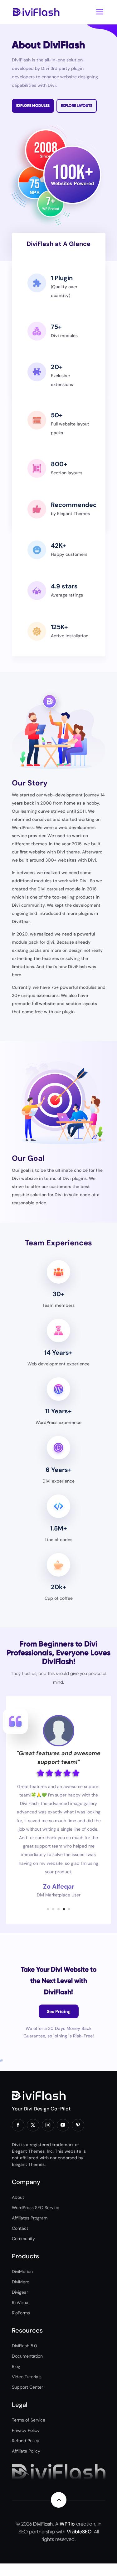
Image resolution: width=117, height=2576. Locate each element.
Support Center (27, 2387)
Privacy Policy (26, 2430)
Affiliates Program (30, 2218)
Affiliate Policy (26, 2451)
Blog (16, 2366)
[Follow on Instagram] (48, 2125)
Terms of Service (29, 2420)
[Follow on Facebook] (18, 2125)
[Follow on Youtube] (63, 2125)
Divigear (20, 2292)
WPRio (67, 2524)
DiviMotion (22, 2271)
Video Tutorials (27, 2377)
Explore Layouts (77, 106)
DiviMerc (21, 2282)
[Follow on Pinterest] (78, 2125)
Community (23, 2239)
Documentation (27, 2356)
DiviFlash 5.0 (24, 2346)
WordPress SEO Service (36, 2208)
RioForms (21, 2313)
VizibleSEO (79, 2532)
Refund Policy (26, 2441)
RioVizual (21, 2302)
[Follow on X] (33, 2125)
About (18, 2197)
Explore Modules (33, 106)
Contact (20, 2228)
